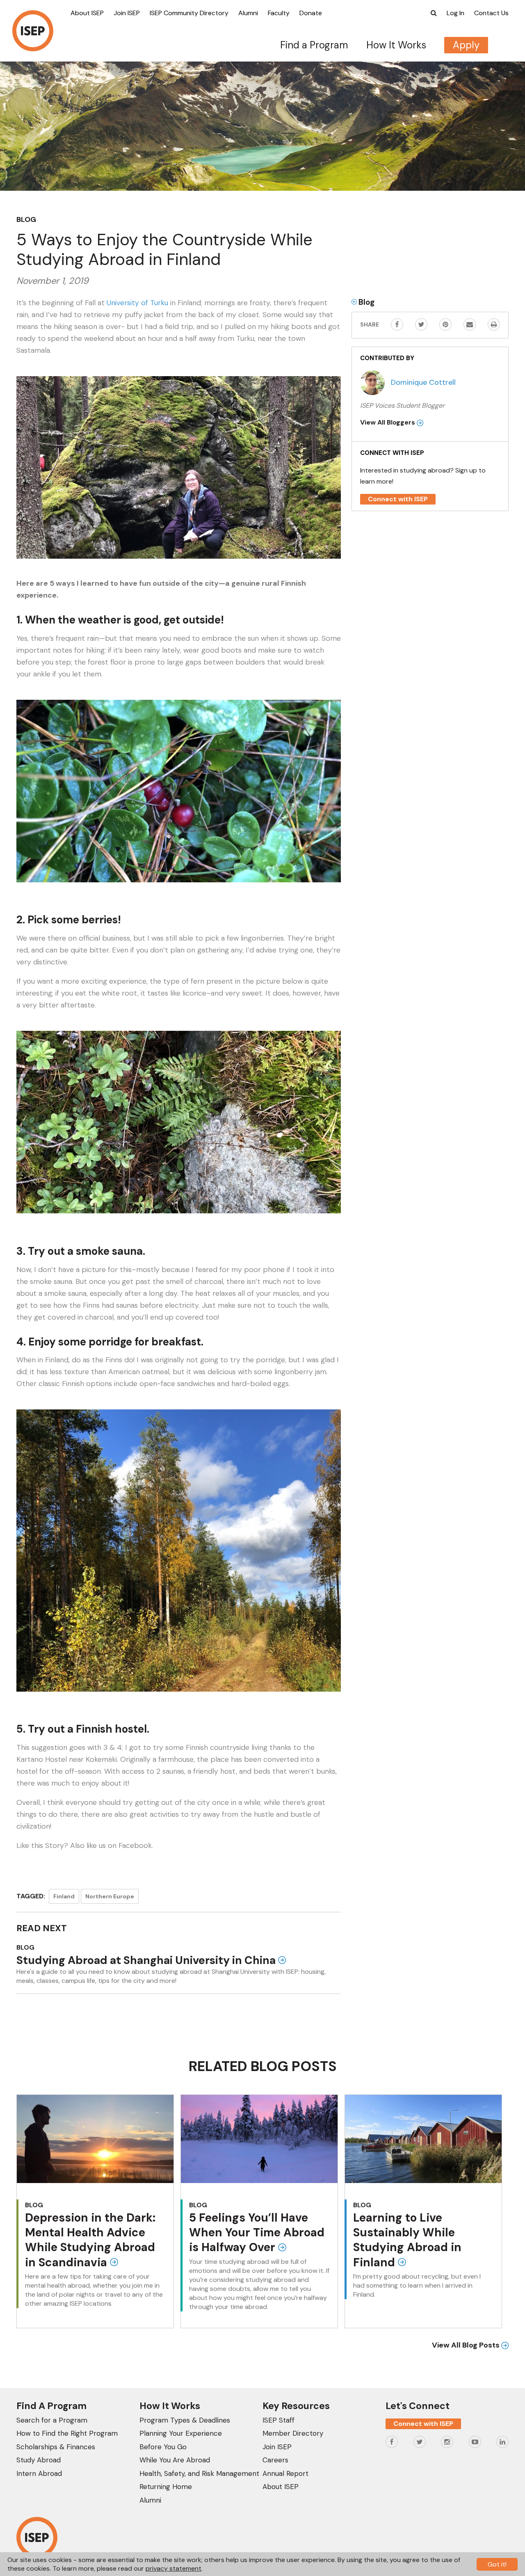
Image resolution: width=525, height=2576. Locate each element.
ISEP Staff (278, 2420)
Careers (275, 2460)
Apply (466, 45)
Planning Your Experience (181, 2433)
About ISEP (87, 13)
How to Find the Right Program (67, 2433)
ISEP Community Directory (189, 13)
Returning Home (166, 2487)
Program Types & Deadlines (185, 2420)
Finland (64, 1896)
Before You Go (163, 2447)
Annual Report (285, 2473)
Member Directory (293, 2433)
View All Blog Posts (467, 2345)
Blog (26, 219)
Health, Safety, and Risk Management (199, 2473)
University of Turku (137, 303)
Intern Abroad (39, 2473)
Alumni (248, 13)
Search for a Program (52, 2420)
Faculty (279, 13)
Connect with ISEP (398, 499)
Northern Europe (110, 1896)
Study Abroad (39, 2460)
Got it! (497, 2564)
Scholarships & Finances (56, 2447)
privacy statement (173, 2568)
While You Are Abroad (175, 2460)
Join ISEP (127, 13)
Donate (311, 13)
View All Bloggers (388, 422)
